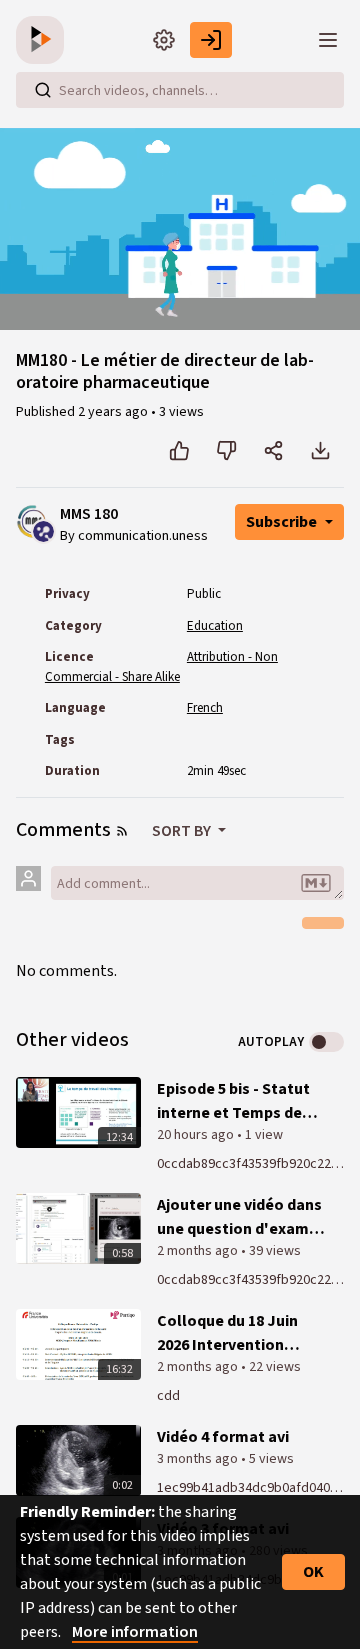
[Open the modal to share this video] (273, 451)
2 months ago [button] (199, 1251)
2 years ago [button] (114, 412)
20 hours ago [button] (197, 1135)
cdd (168, 1396)
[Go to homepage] (44, 40)
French (205, 708)
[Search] (43, 90)
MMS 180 (89, 514)
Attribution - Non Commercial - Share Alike (161, 667)
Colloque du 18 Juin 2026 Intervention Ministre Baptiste (227, 1333)
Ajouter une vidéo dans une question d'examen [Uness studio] (242, 1217)
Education (215, 626)
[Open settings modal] (164, 40)
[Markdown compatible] (316, 883)
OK (313, 1572)
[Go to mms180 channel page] (43, 530)
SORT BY (183, 831)
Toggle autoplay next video (326, 1042)
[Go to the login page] (211, 40)
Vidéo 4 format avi (223, 1437)
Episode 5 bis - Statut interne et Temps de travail (233, 1101)
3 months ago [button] (199, 1459)
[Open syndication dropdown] (122, 831)
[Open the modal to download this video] (320, 451)
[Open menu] (328, 40)
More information (135, 1632)
